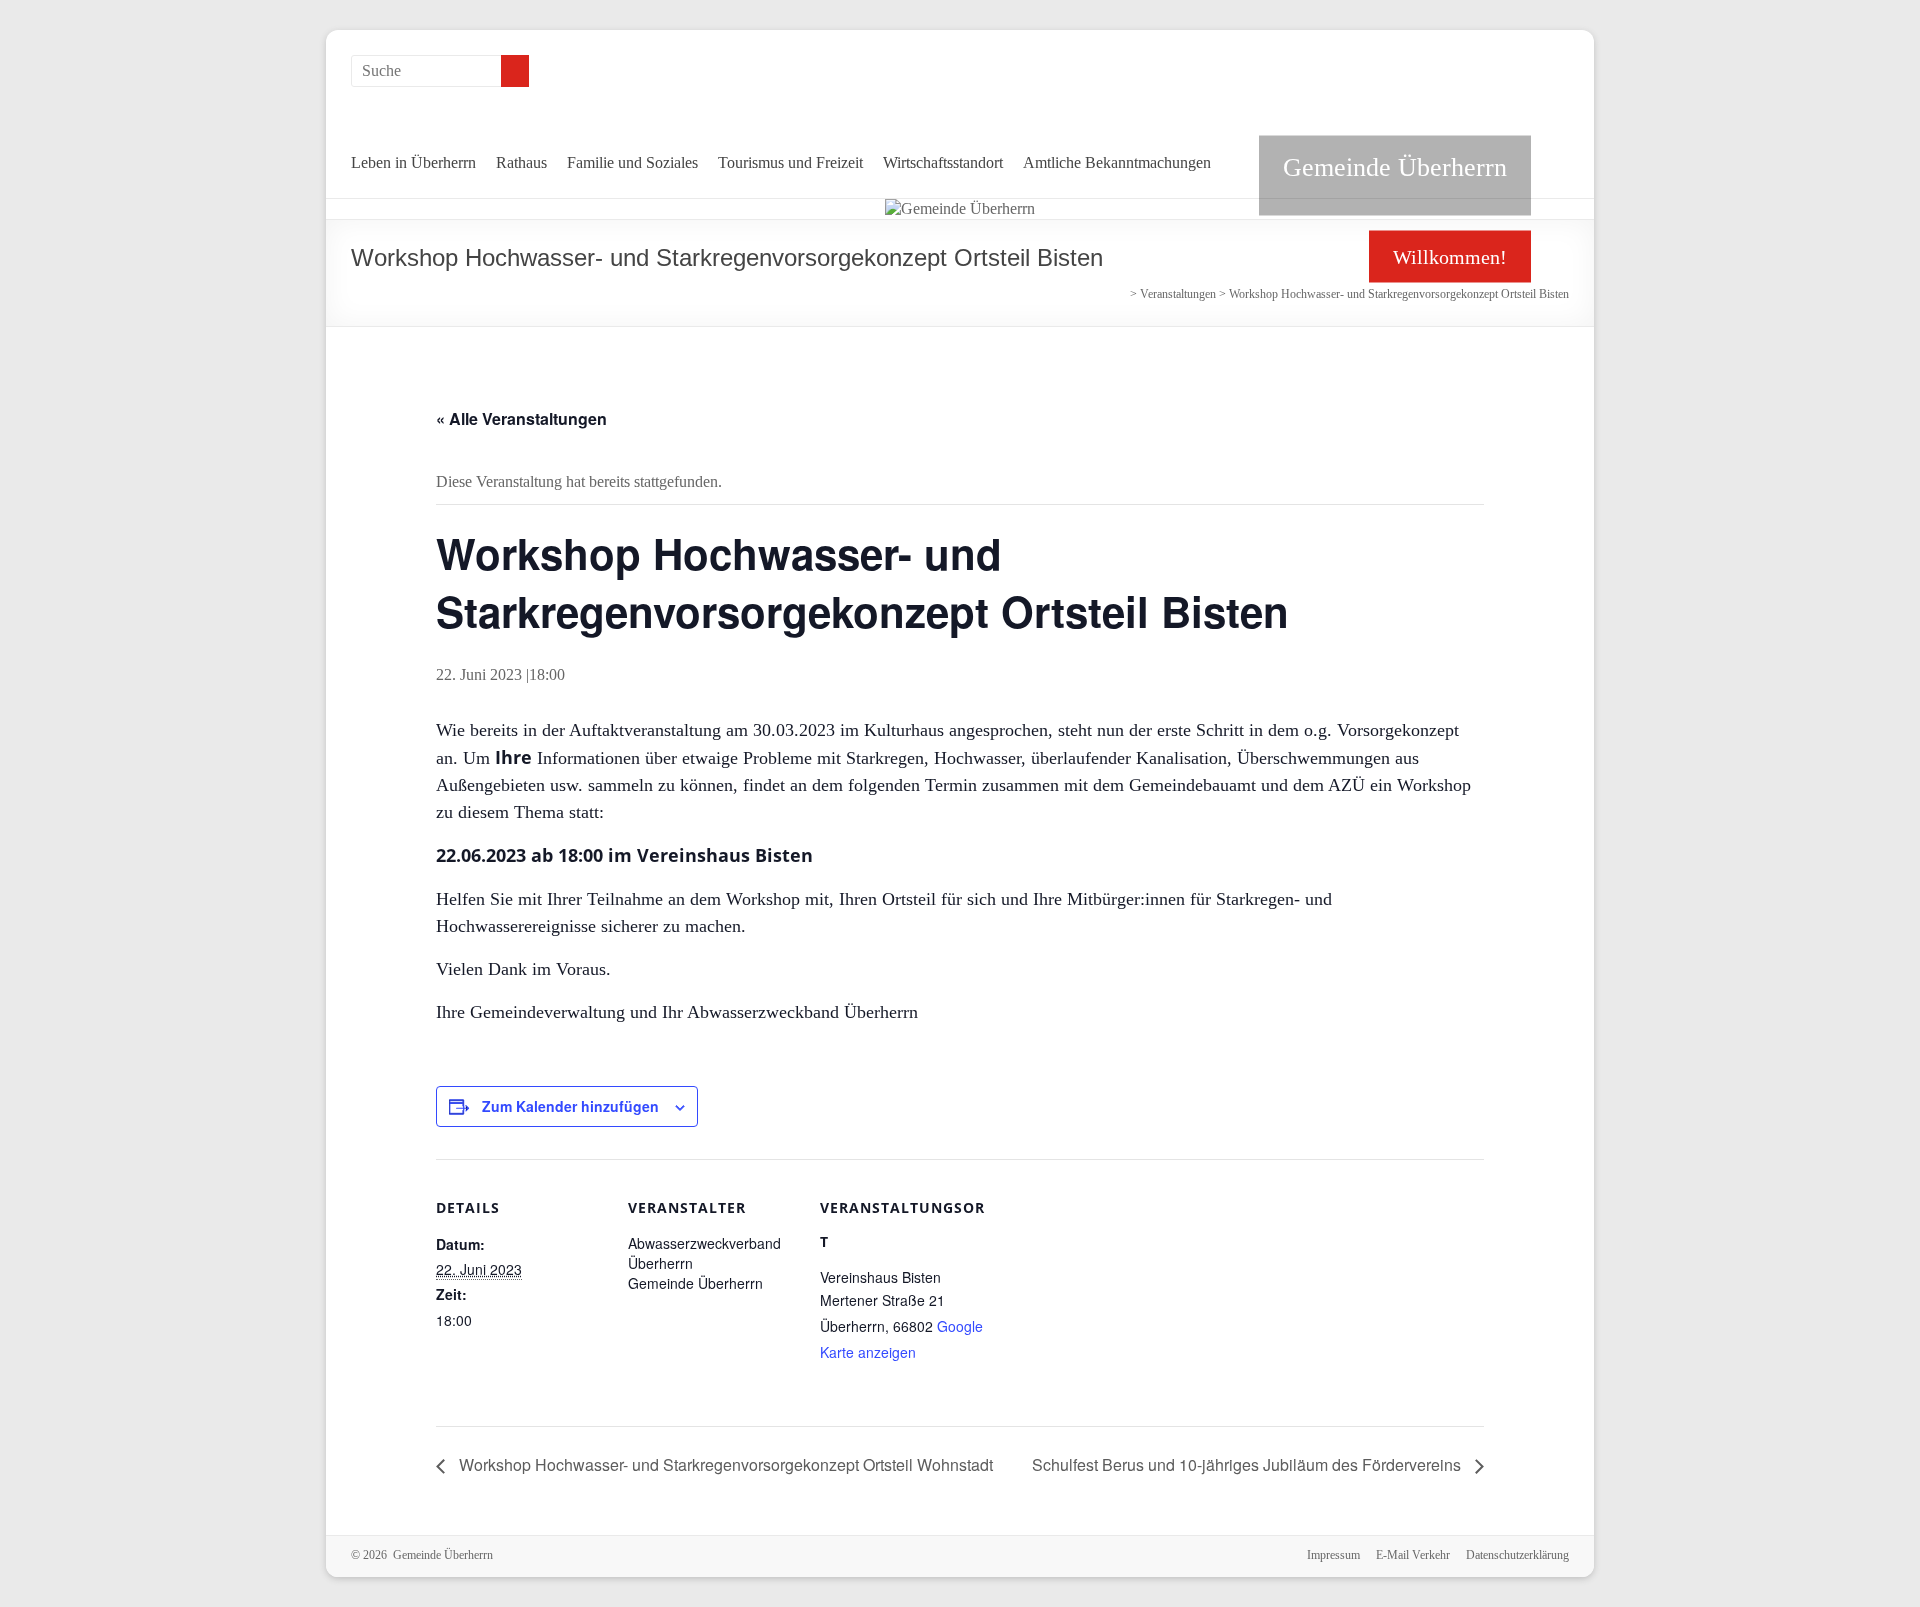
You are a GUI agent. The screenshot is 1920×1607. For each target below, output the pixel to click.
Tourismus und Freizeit (790, 162)
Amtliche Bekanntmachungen (1117, 162)
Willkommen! (1450, 257)
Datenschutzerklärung (1517, 1555)
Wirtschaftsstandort (943, 162)
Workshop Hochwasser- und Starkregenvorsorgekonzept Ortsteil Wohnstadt (724, 1464)
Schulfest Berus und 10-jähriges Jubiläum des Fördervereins (1248, 1464)
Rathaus (521, 162)
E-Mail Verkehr (1413, 1555)
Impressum (1333, 1555)
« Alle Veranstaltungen (521, 418)
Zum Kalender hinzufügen (570, 1106)
